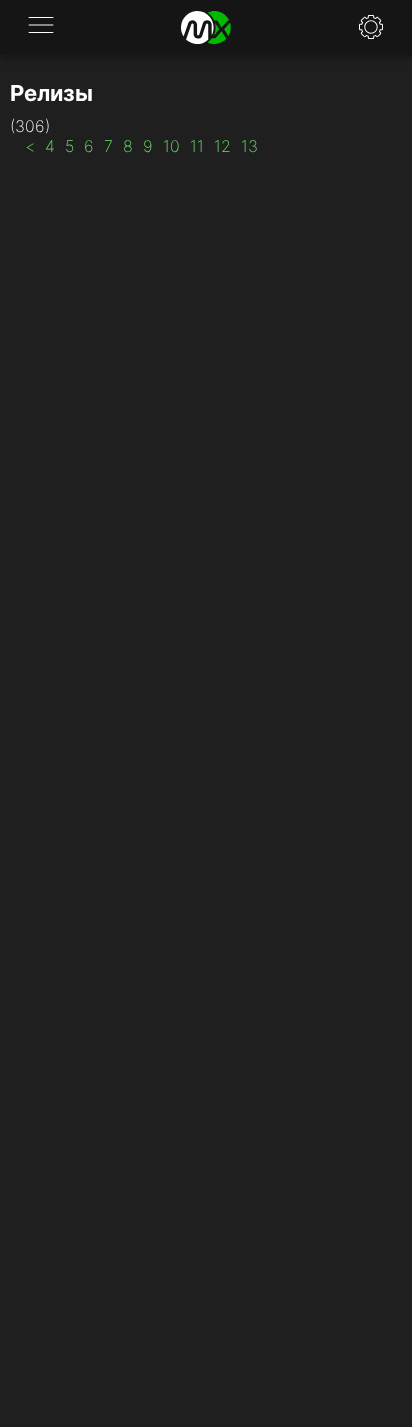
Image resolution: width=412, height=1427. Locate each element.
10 (171, 146)
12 (222, 146)
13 (249, 146)
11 (197, 146)
